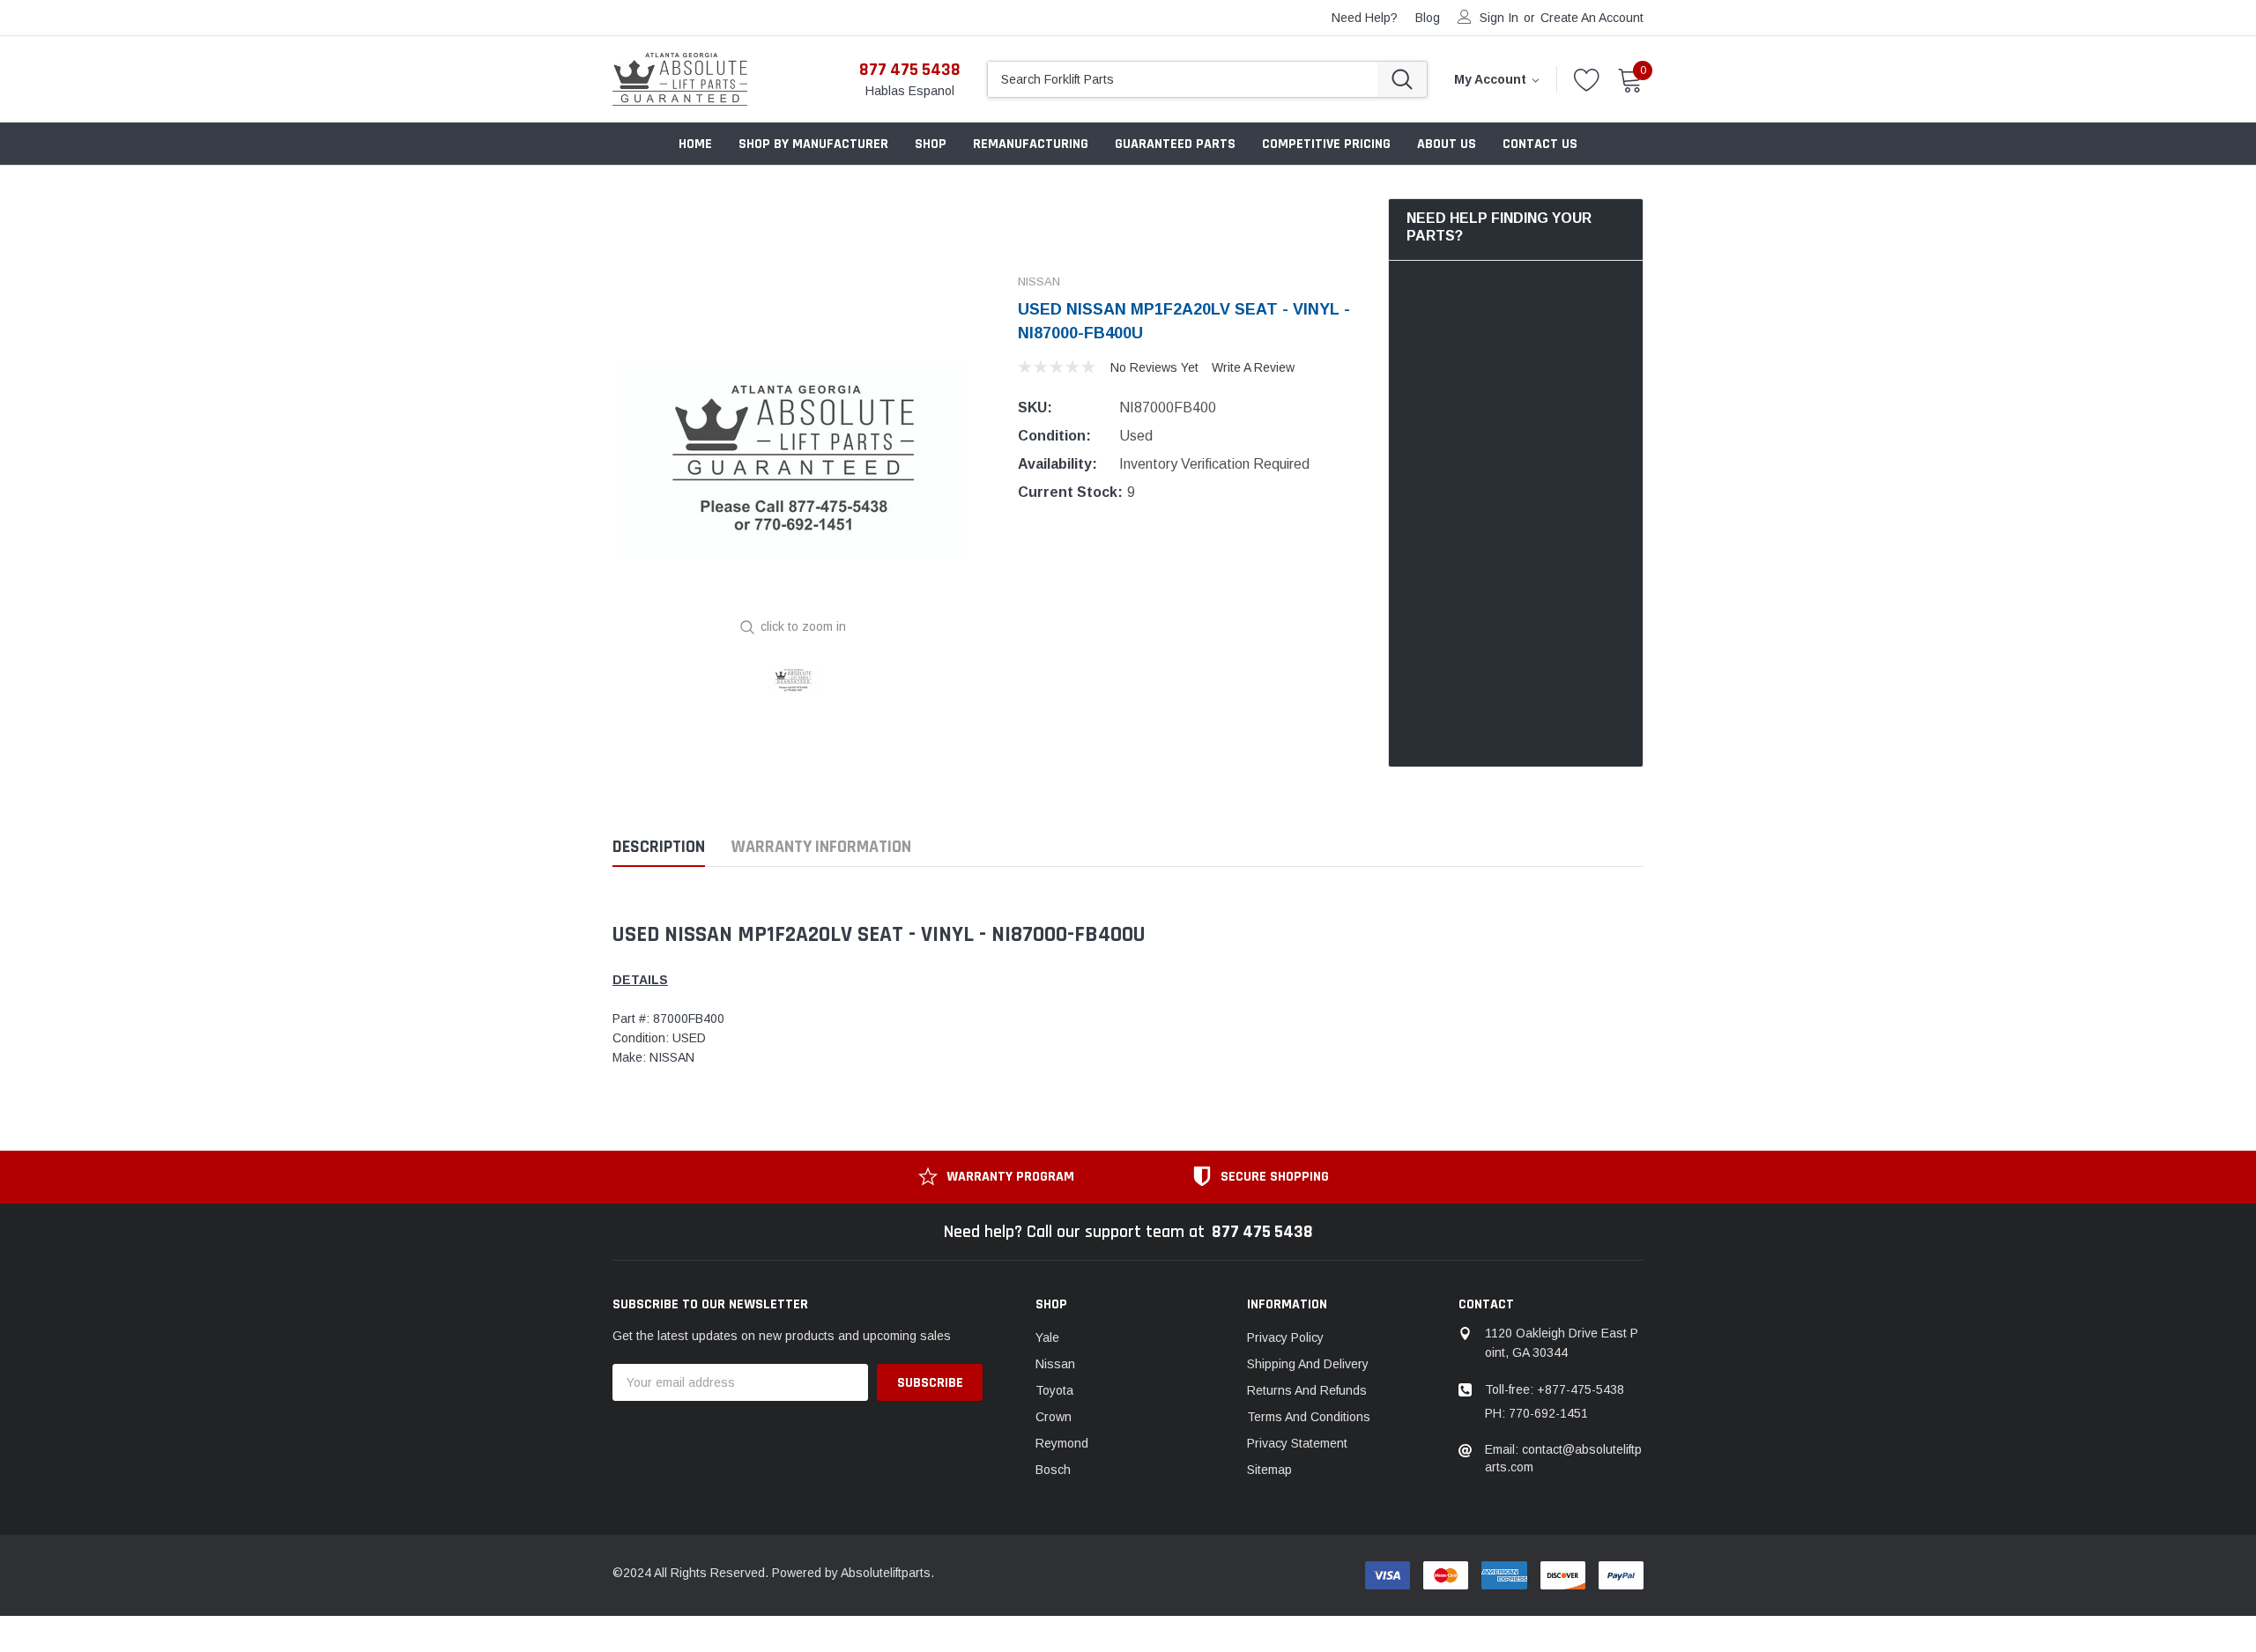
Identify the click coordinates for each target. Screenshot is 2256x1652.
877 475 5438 (910, 70)
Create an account (1592, 18)
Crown (1054, 1417)
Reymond (1062, 1443)
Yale (1047, 1337)
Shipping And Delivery (1308, 1364)
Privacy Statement (1297, 1443)
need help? (1365, 18)
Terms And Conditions (1309, 1417)
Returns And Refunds (1307, 1390)
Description (659, 847)
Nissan (1055, 1364)
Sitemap (1269, 1470)
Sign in (1499, 18)
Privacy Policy (1285, 1337)
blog (1428, 18)
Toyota (1054, 1390)
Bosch (1053, 1470)
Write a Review (1253, 367)
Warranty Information (821, 847)
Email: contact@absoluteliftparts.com (1563, 1458)
